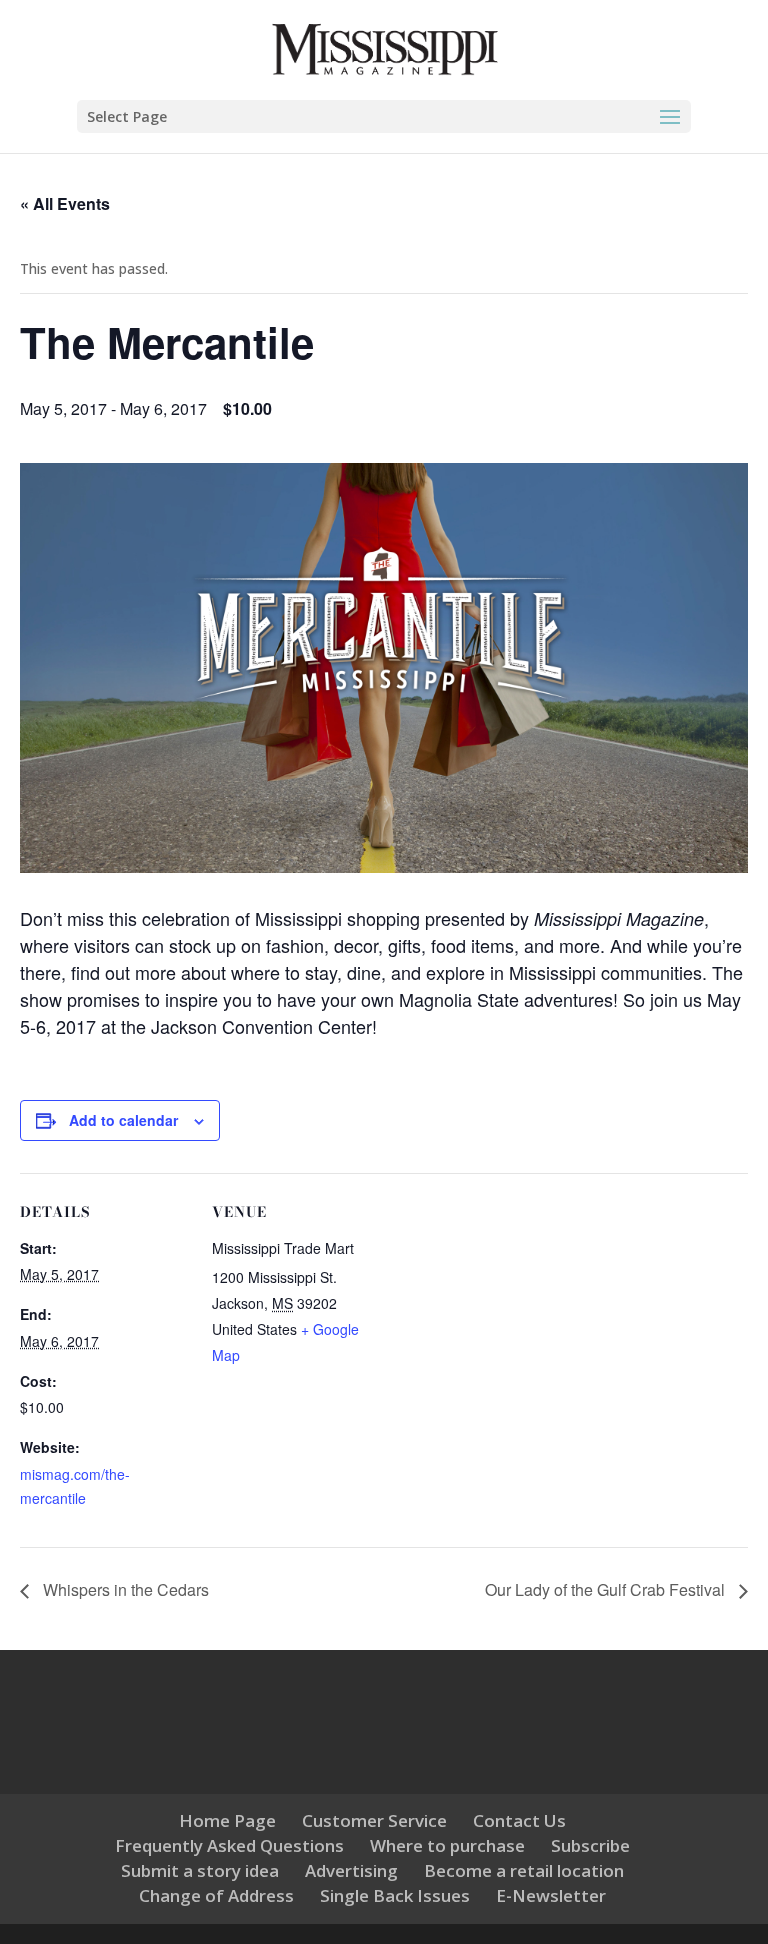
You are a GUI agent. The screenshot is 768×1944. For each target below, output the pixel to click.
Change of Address (216, 1895)
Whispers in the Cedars (124, 1589)
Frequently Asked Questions (229, 1845)
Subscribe (590, 1845)
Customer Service (374, 1820)
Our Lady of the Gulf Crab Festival (607, 1589)
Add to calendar (123, 1120)
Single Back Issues (395, 1895)
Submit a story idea (200, 1870)
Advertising (351, 1870)
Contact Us (519, 1820)
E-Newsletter (551, 1895)
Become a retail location (524, 1870)
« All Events (65, 203)
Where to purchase (447, 1845)
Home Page (227, 1820)
